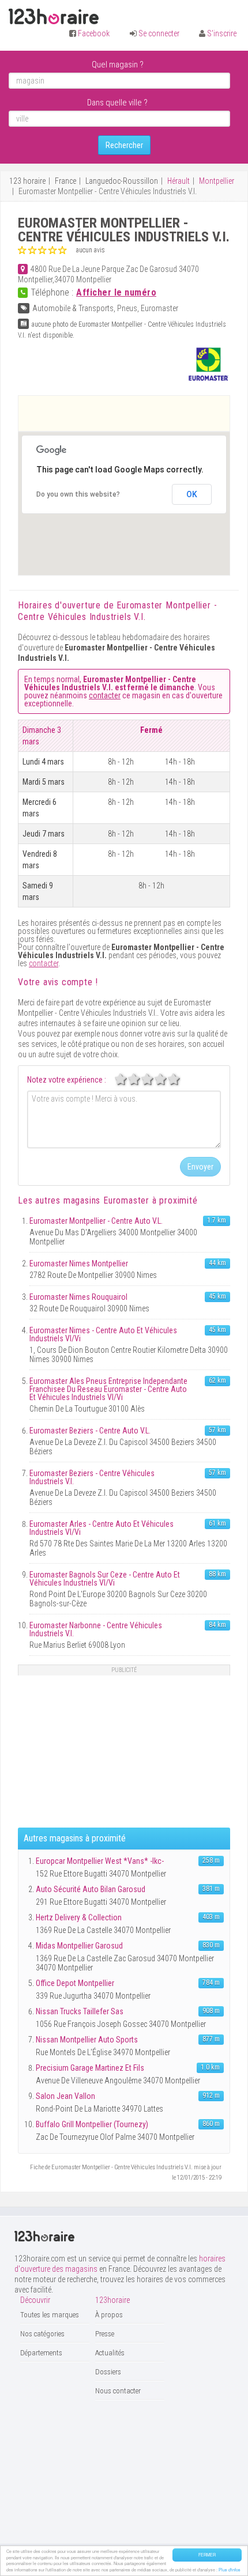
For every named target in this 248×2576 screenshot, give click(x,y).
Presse (105, 2334)
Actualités (110, 2353)
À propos (109, 2315)
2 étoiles (140, 1079)
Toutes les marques (50, 2315)
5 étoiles (180, 1079)
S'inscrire (222, 33)
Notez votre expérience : (67, 1080)
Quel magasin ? (118, 65)
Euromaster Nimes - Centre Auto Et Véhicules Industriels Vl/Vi (103, 1334)
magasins (106, 1200)
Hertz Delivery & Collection (79, 1917)
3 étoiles (153, 1079)
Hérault (179, 181)
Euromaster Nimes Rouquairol (78, 1297)
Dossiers (108, 2372)
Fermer (207, 2555)
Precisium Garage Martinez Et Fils (90, 2068)
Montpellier (217, 181)
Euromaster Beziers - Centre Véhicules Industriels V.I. (92, 1477)
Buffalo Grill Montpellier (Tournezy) (92, 2124)
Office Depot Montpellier (75, 1983)
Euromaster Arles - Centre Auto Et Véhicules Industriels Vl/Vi (102, 1528)
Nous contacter (118, 2391)
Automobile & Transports (73, 308)
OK (192, 494)
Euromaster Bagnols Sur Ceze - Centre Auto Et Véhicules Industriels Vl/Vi (105, 1579)
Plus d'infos (230, 2570)
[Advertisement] (133, 413)
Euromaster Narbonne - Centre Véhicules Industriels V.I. (96, 1629)
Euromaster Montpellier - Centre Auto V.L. (96, 1221)
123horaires (54, 17)
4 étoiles (167, 1079)
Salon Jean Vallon (65, 2096)
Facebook (94, 33)
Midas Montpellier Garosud (79, 1946)
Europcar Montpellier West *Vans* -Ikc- (100, 1861)
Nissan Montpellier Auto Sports (87, 2040)
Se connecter (159, 33)
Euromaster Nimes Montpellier (79, 1264)
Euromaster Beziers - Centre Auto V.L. (90, 1431)
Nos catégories (42, 2334)
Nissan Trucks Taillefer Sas (80, 2011)
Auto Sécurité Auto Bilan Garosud (91, 1889)
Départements (41, 2353)
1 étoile (127, 1079)
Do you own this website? (78, 494)
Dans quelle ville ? (117, 103)
